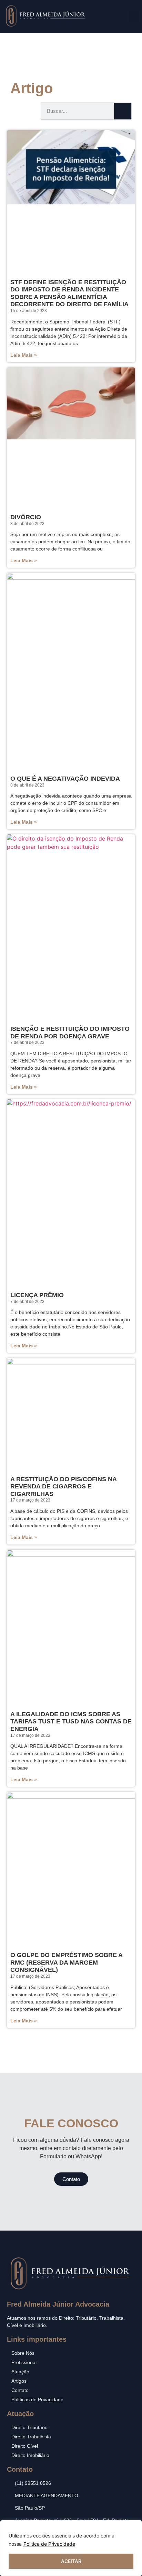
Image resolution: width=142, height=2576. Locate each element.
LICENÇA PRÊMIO (37, 1295)
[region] (71, 2548)
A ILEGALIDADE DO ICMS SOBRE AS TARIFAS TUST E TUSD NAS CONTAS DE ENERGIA (71, 1722)
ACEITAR (71, 2561)
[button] (134, 16)
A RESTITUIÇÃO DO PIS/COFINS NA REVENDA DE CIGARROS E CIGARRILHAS (63, 1487)
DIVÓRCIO (26, 517)
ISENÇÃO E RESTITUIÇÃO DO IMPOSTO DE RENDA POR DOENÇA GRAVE (70, 1033)
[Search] (123, 111)
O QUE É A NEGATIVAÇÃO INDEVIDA (65, 779)
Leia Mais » (24, 355)
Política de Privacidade (49, 2544)
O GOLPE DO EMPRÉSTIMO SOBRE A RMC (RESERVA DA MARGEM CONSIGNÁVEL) (66, 1962)
